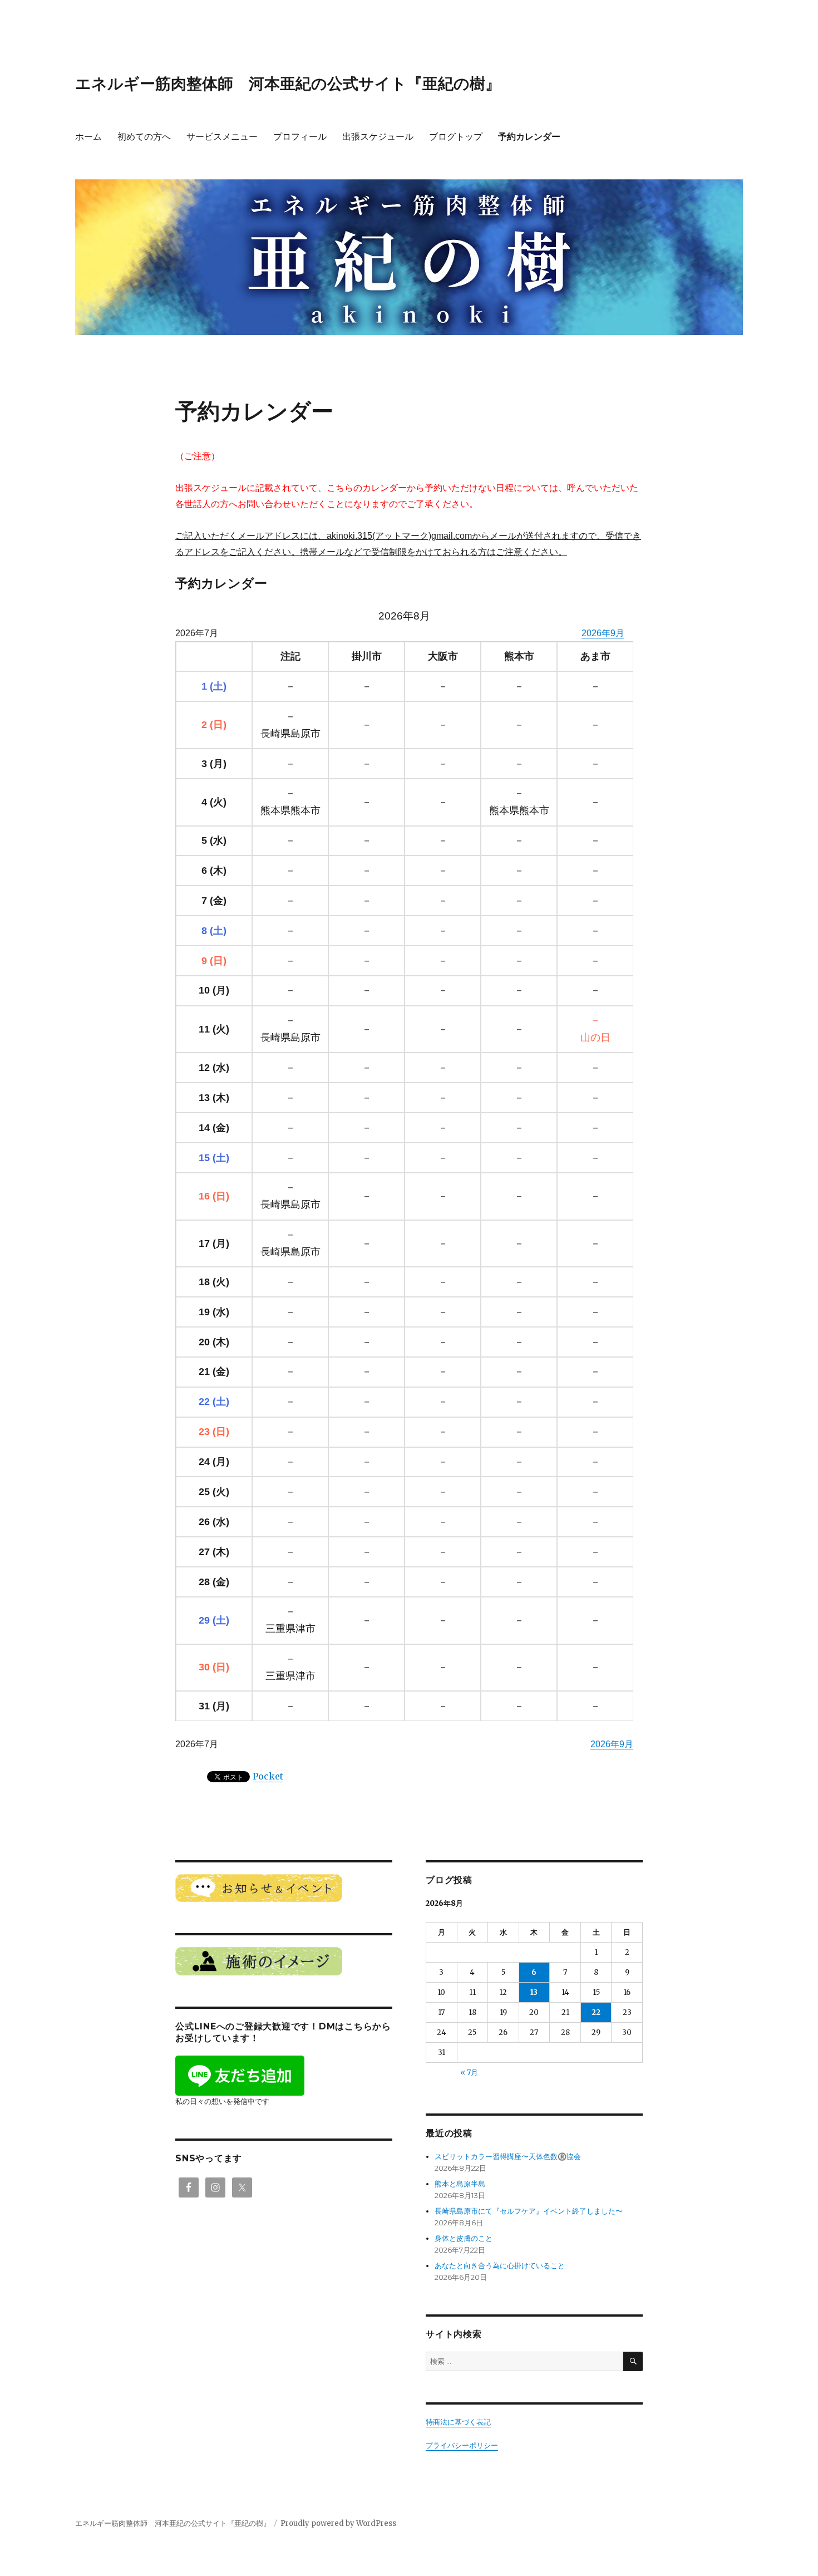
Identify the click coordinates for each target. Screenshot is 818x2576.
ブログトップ (456, 137)
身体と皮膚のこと (464, 2238)
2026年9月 (603, 633)
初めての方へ (144, 137)
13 (534, 1992)
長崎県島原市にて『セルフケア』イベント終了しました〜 (529, 2211)
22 (596, 2012)
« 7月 (469, 2073)
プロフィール (300, 137)
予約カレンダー (529, 137)
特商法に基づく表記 (458, 2422)
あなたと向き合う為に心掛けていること (500, 2266)
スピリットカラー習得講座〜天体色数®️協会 (508, 2157)
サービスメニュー (222, 137)
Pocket (268, 1776)
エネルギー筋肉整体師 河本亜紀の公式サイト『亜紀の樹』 (288, 83)
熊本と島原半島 (460, 2184)
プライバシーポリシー (462, 2445)
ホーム (88, 137)
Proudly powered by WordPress (338, 2523)
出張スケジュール (378, 137)
